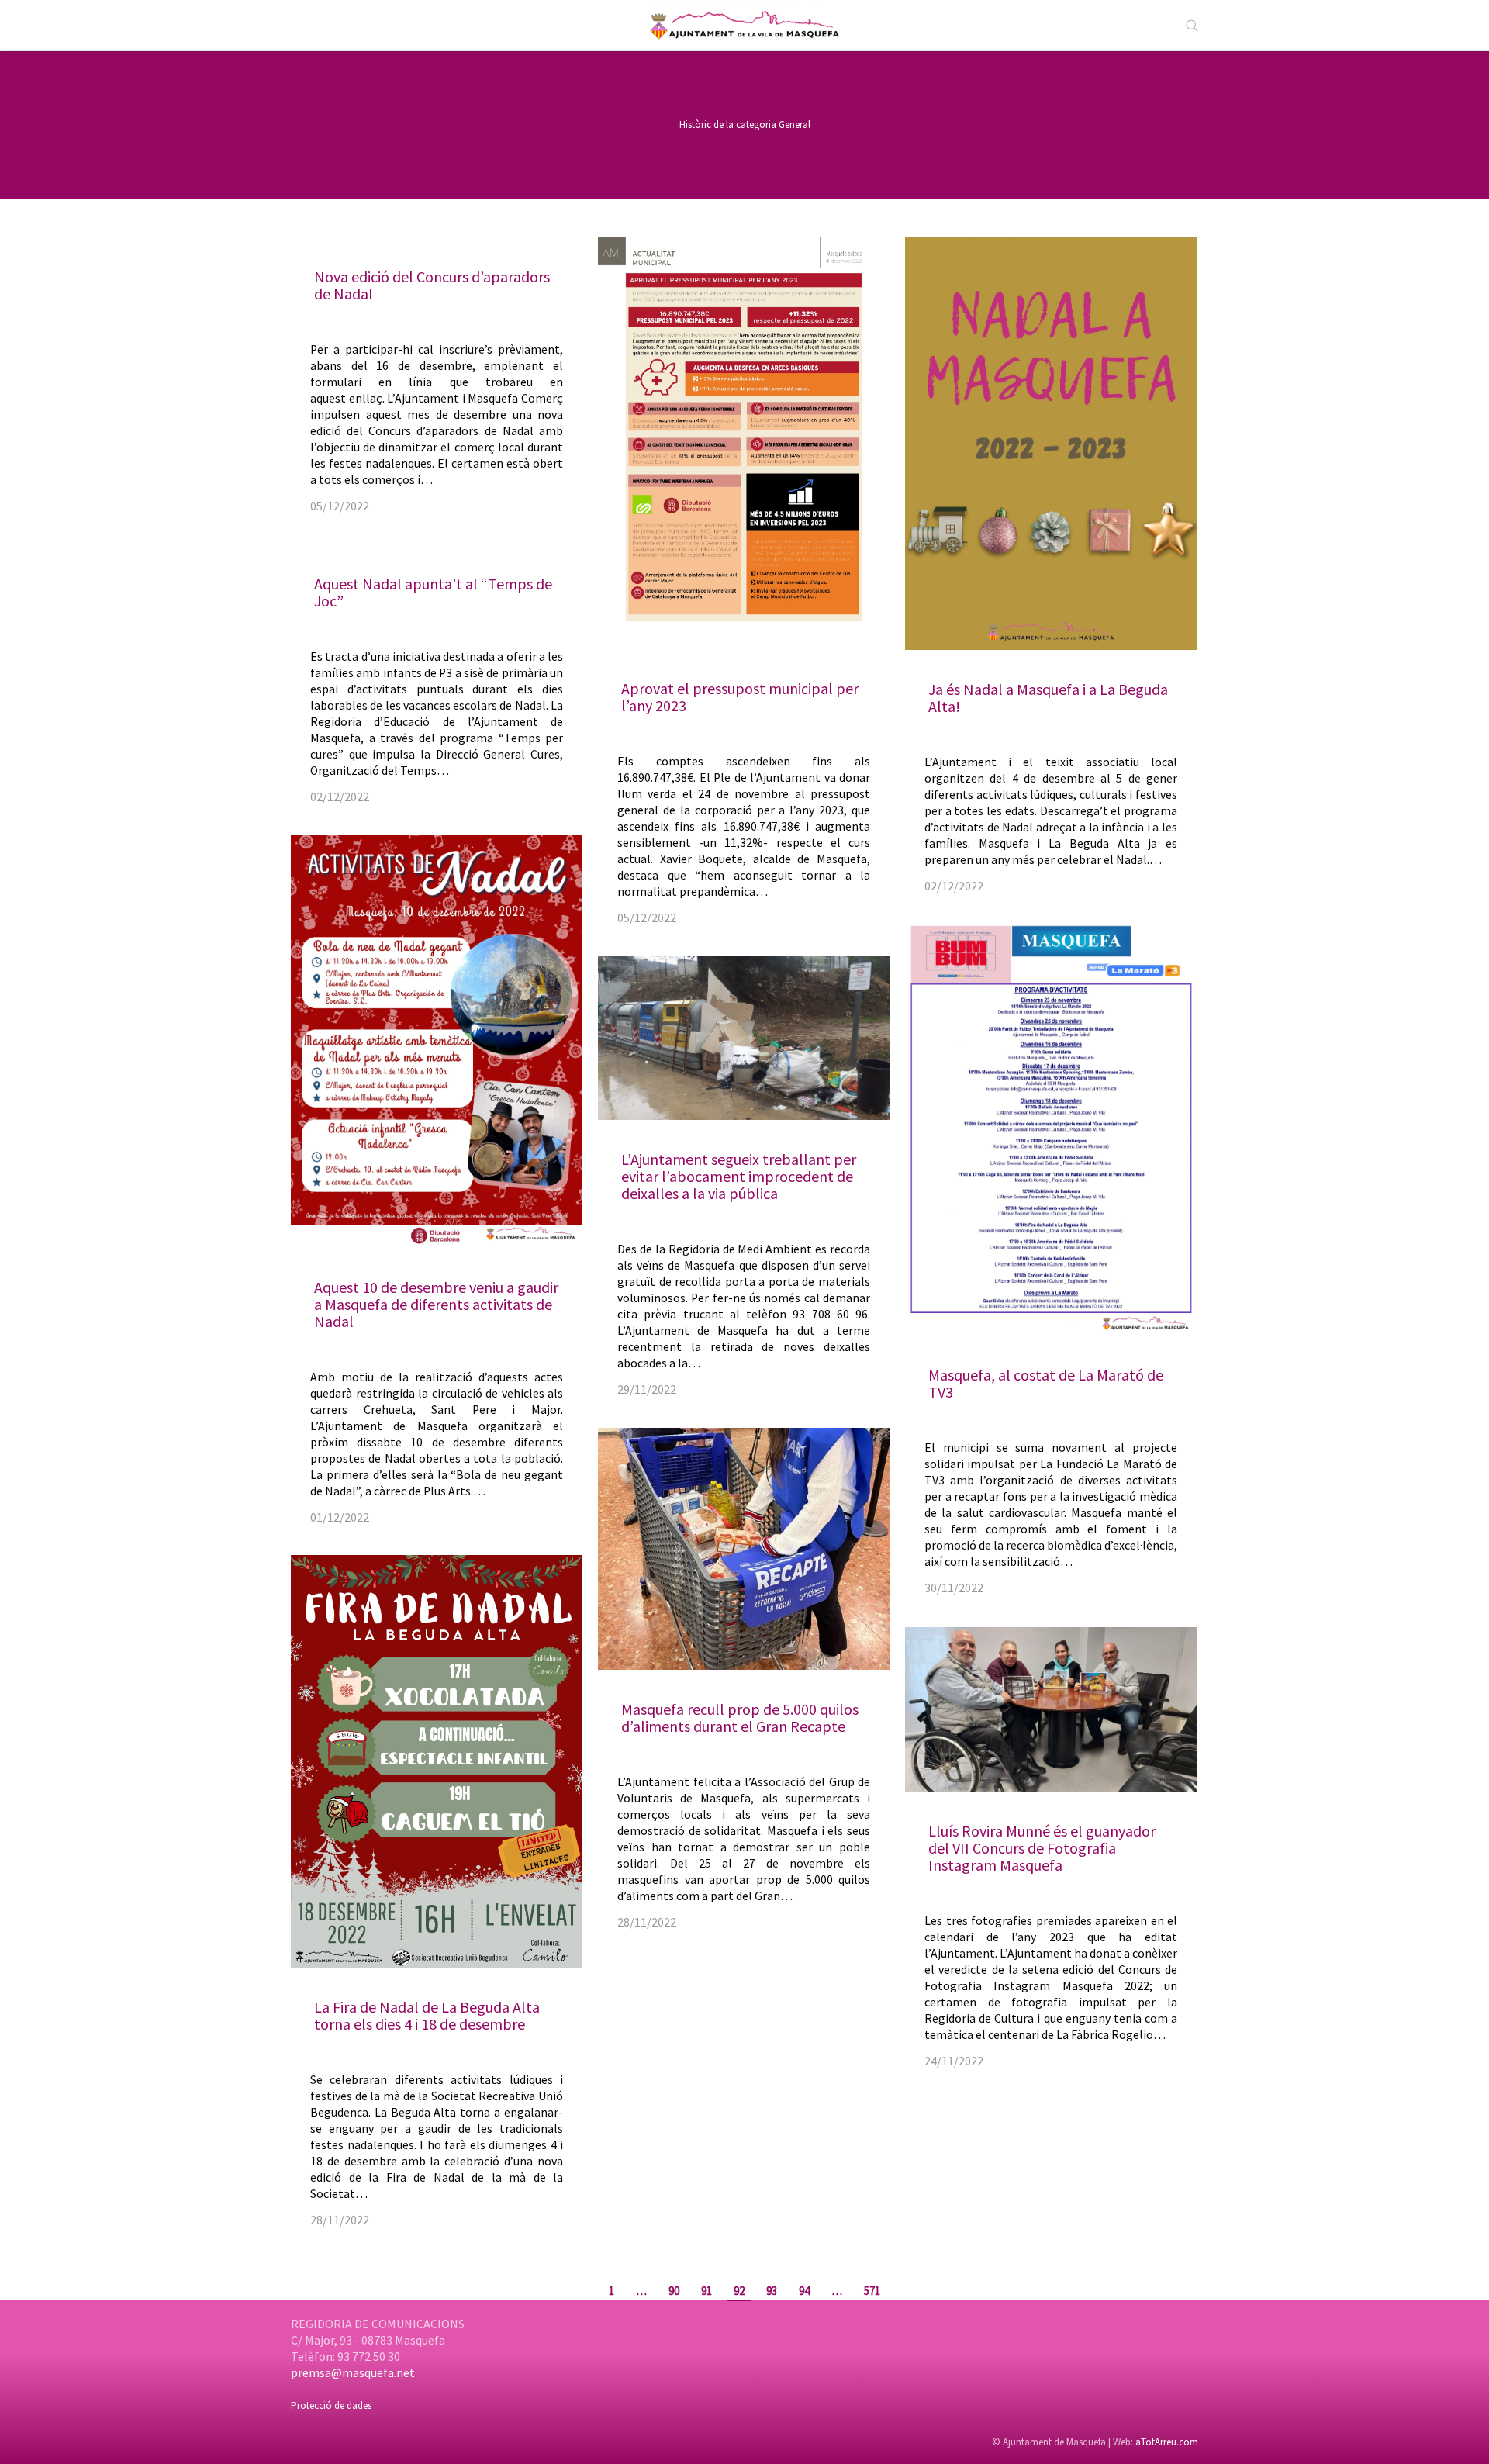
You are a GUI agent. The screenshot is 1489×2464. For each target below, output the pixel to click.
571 (872, 2291)
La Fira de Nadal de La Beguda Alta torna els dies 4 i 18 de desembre (427, 2015)
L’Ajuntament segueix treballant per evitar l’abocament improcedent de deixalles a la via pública (739, 1176)
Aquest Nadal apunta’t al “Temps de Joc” (433, 592)
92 (739, 2291)
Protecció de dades (331, 2405)
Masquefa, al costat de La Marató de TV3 (1046, 1383)
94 (804, 2291)
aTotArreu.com (1167, 2442)
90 (674, 2291)
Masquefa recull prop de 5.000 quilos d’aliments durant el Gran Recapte (740, 1718)
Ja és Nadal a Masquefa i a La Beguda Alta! (1048, 698)
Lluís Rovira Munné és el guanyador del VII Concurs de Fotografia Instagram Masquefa (1042, 1848)
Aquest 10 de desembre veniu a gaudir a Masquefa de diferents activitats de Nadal (436, 1304)
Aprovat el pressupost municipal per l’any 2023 (740, 697)
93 (772, 2291)
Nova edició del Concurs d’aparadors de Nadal (432, 285)
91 (706, 2291)
